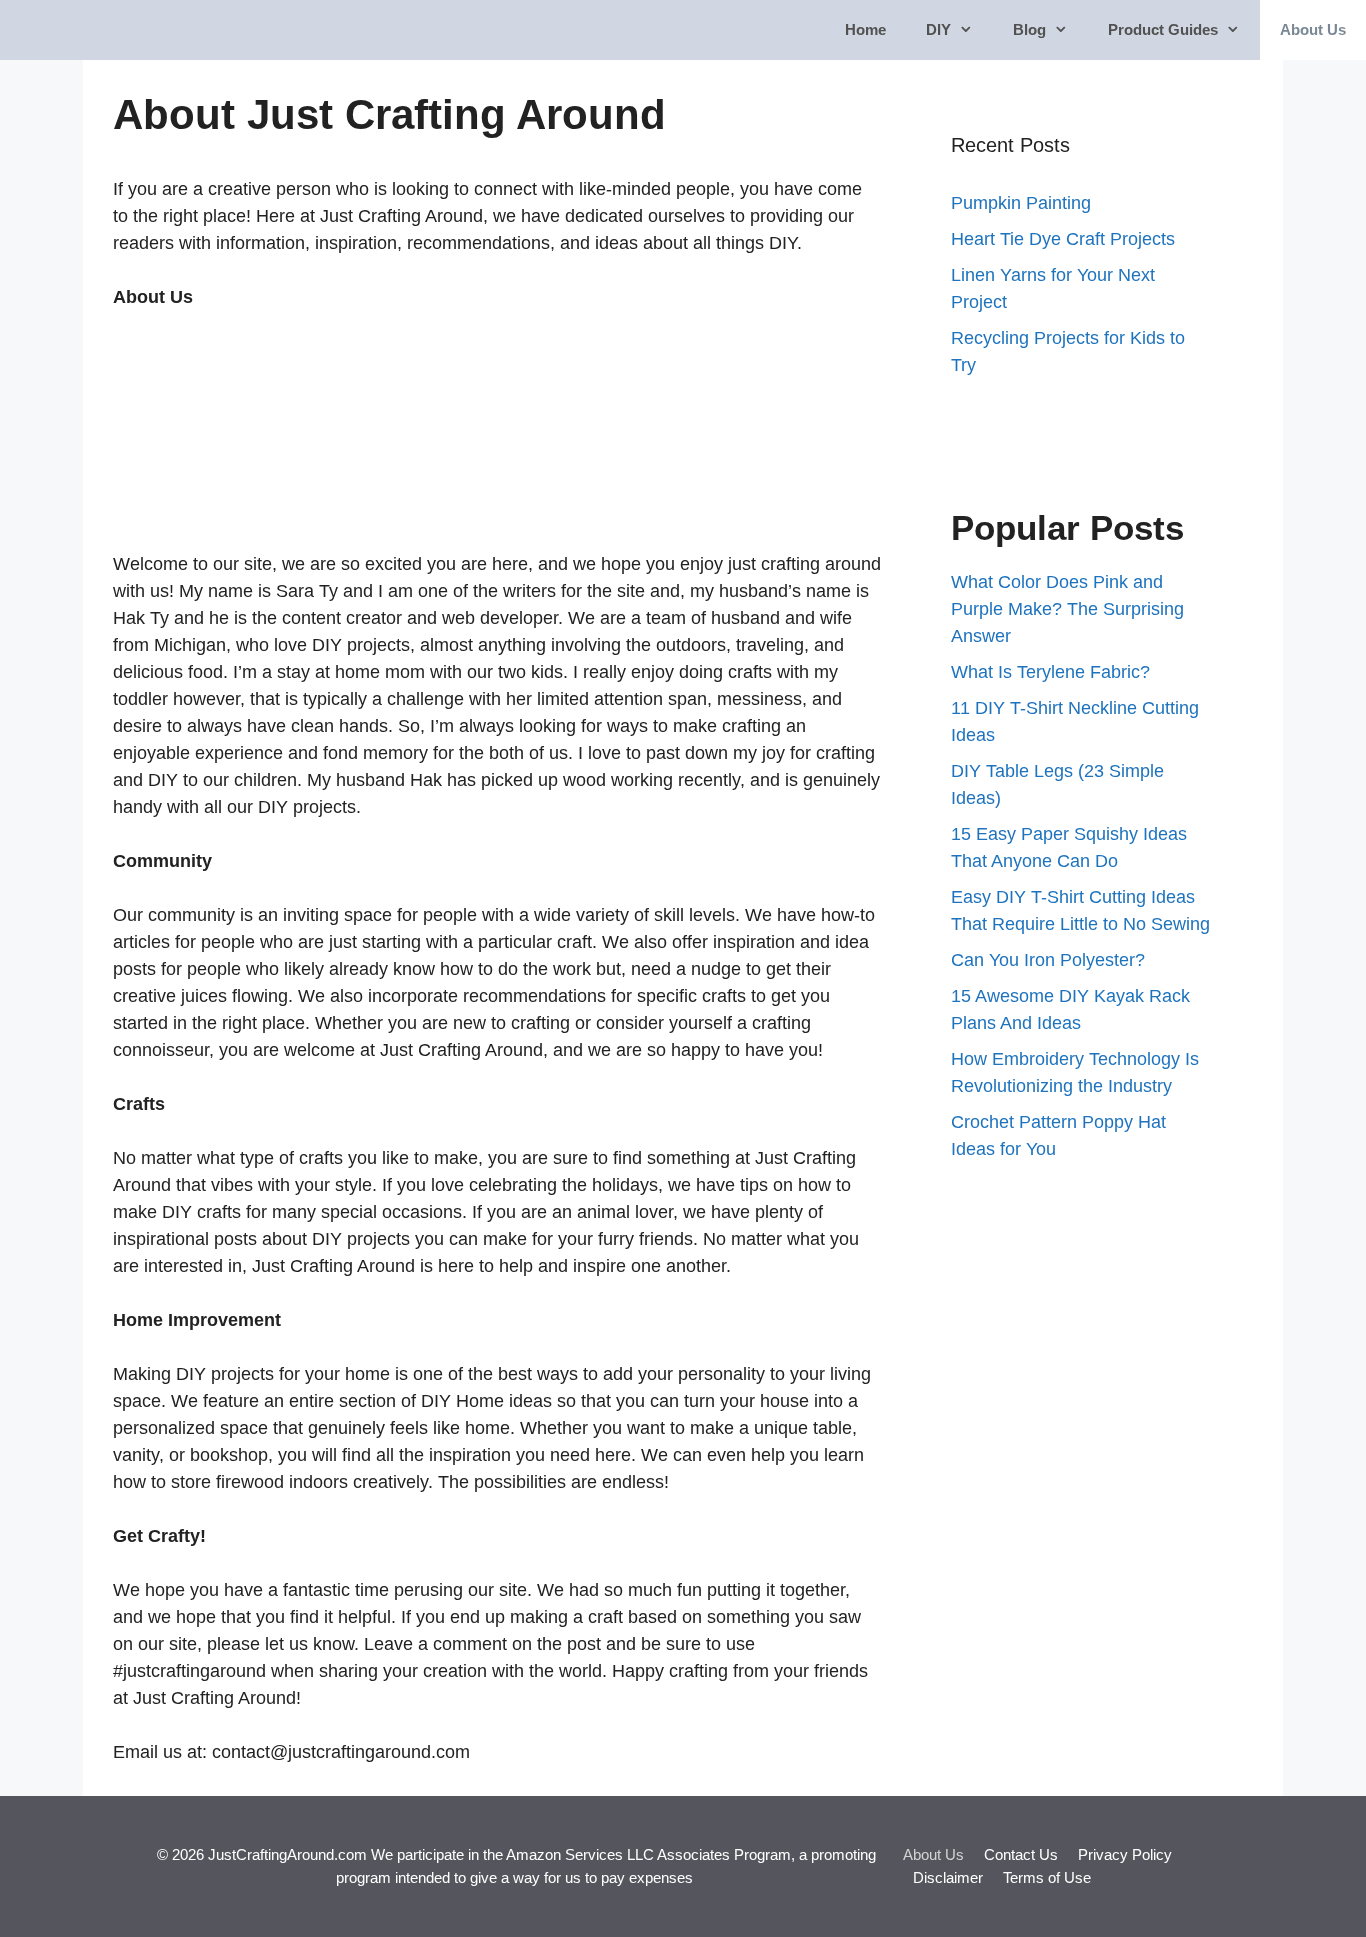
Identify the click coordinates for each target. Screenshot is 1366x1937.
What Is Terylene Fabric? (1050, 672)
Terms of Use (1047, 1877)
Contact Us (1021, 1854)
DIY (938, 29)
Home (865, 29)
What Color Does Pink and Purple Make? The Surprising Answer (1067, 609)
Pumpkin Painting (1021, 203)
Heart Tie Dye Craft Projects (1063, 239)
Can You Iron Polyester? (1048, 960)
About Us (1313, 29)
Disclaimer (948, 1877)
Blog (1029, 29)
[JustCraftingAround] (72, 30)
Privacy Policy (1125, 1854)
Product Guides (1163, 29)
